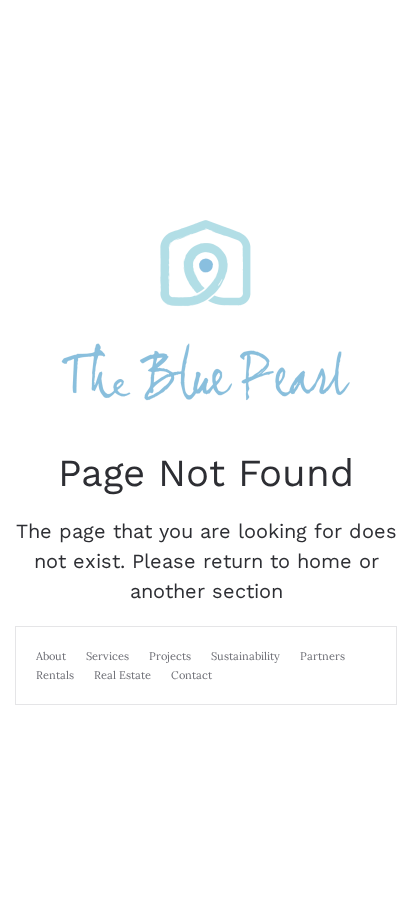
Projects (170, 656)
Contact (191, 675)
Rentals (55, 675)
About (51, 656)
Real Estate (122, 675)
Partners (322, 656)
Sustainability (245, 656)
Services (107, 656)
